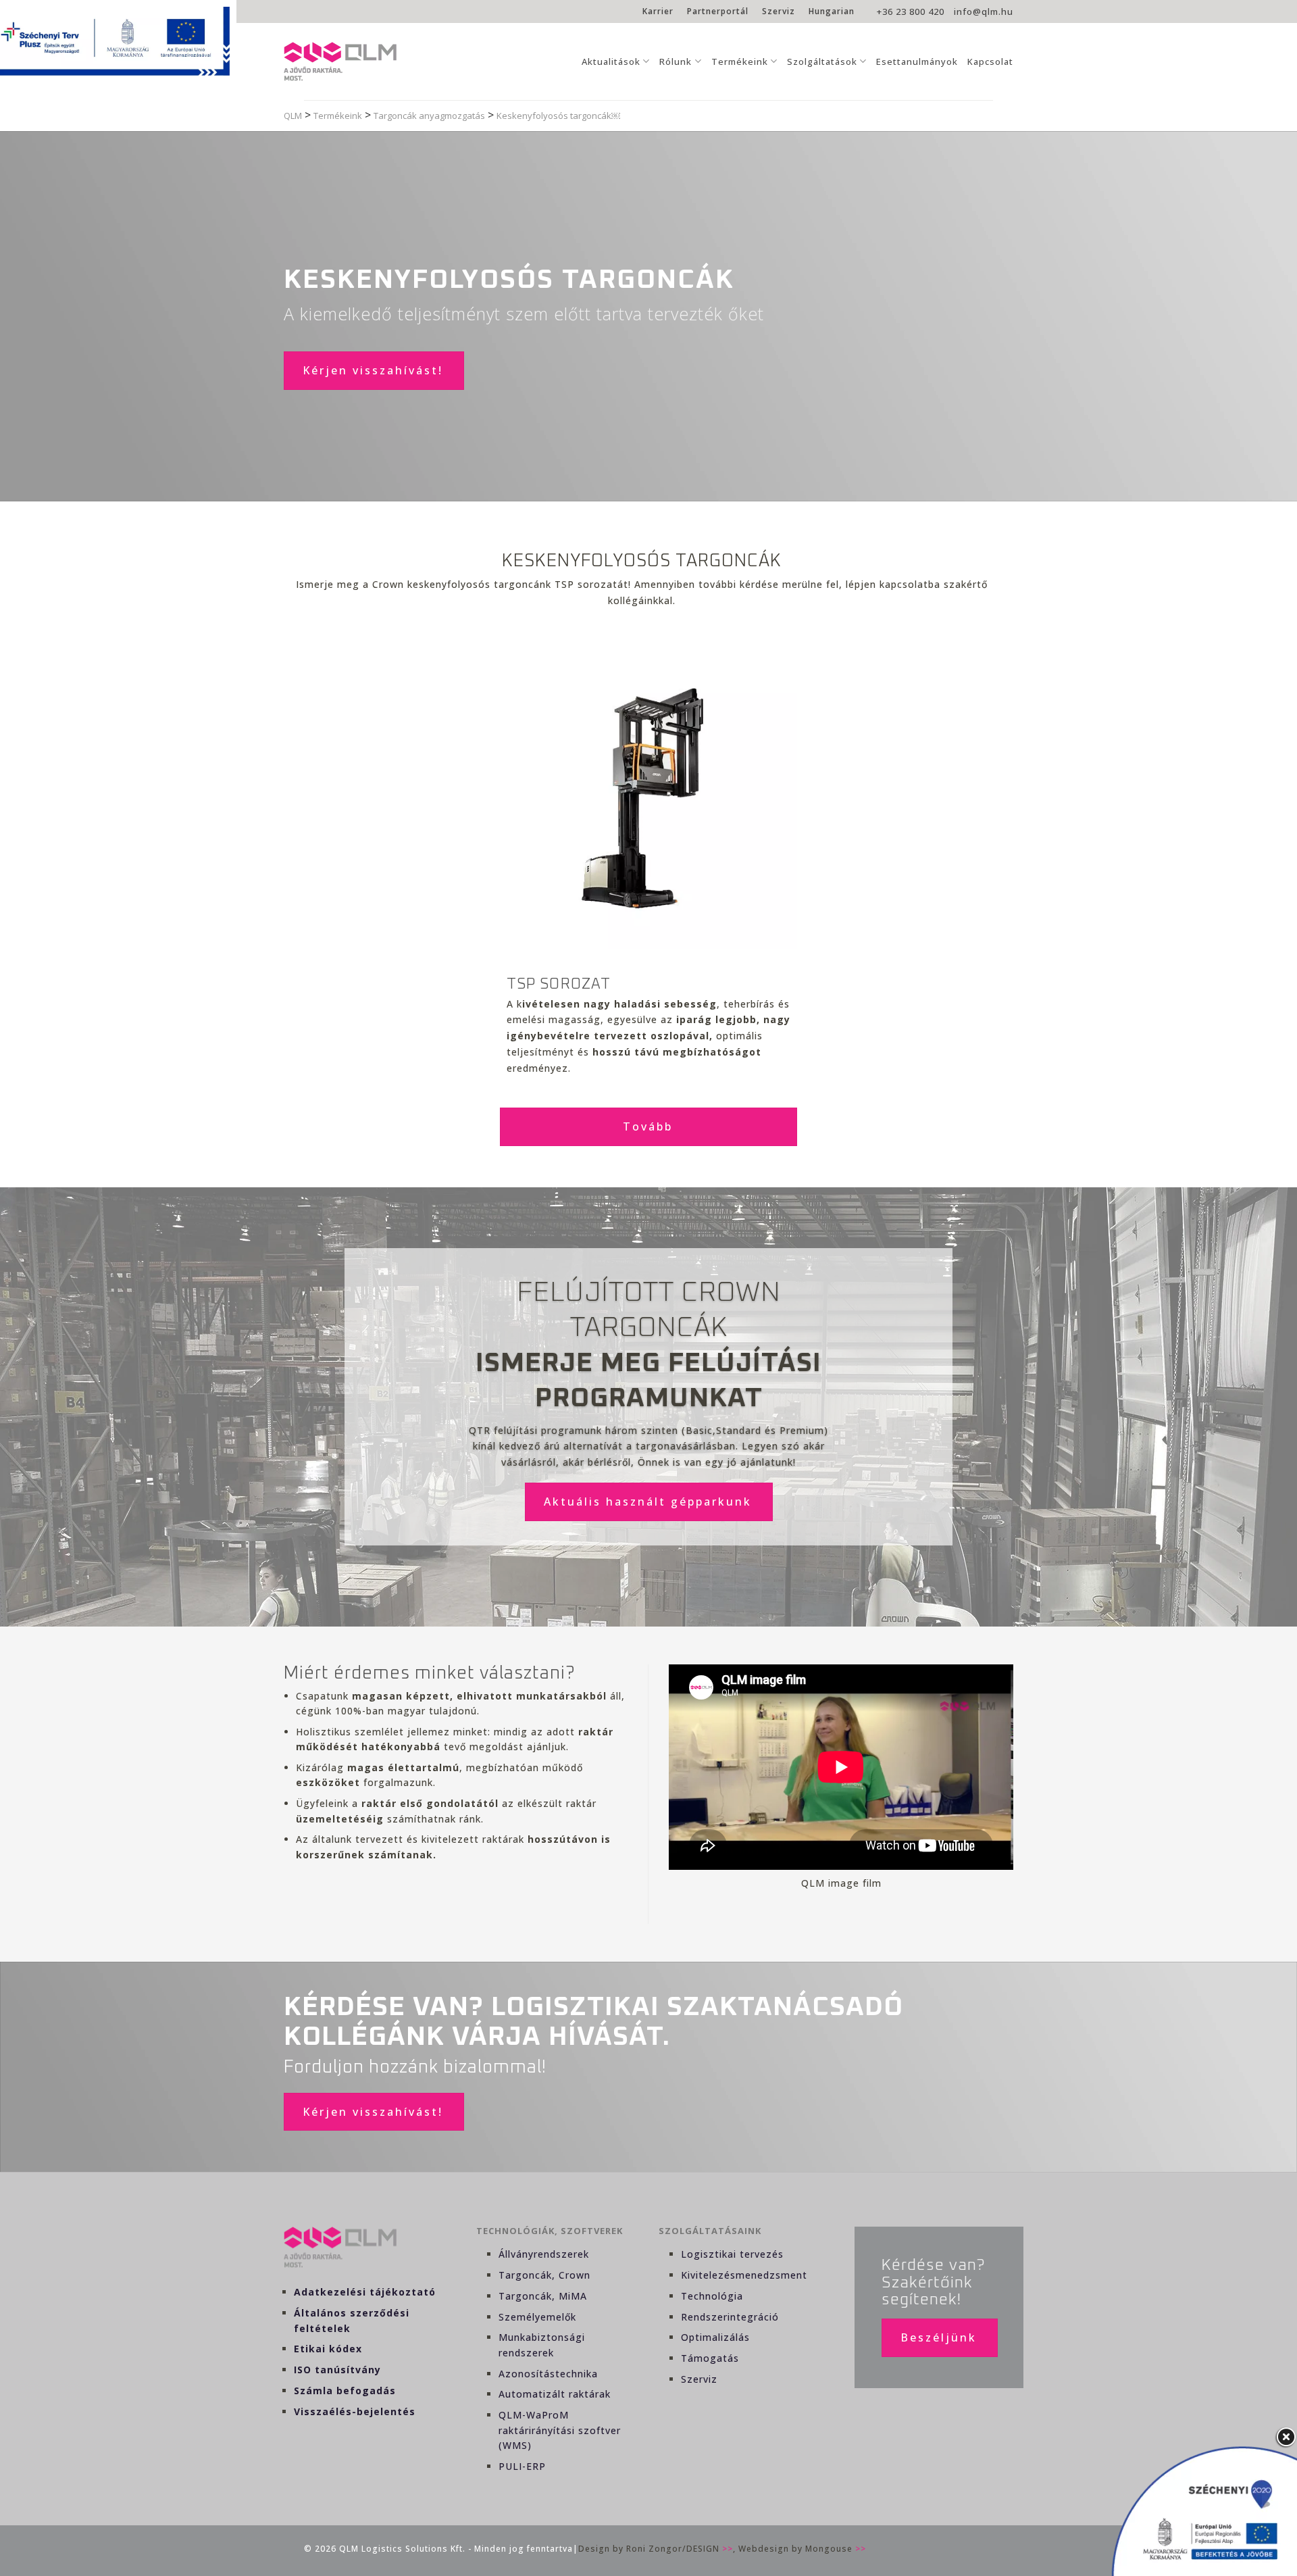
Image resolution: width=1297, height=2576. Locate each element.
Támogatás (710, 2358)
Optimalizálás (715, 2337)
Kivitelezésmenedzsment (744, 2275)
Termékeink (740, 61)
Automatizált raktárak (555, 2394)
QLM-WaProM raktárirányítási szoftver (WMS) (560, 2430)
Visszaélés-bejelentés (355, 2411)
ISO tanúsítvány (337, 2370)
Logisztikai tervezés (732, 2254)
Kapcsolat (990, 61)
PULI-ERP (522, 2466)
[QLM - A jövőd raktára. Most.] (340, 61)
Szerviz (779, 11)
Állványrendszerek (544, 2254)
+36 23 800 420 (911, 11)
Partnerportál (718, 11)
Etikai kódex (328, 2349)
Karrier (658, 11)
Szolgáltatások (822, 61)
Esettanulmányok (917, 61)
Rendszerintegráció (730, 2317)
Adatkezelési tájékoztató (365, 2292)
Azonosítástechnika (548, 2374)
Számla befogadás (345, 2391)
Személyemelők (537, 2317)
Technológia (712, 2296)
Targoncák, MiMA (543, 2296)
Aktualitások (611, 61)
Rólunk (676, 61)
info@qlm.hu (984, 11)
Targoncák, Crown (544, 2275)
